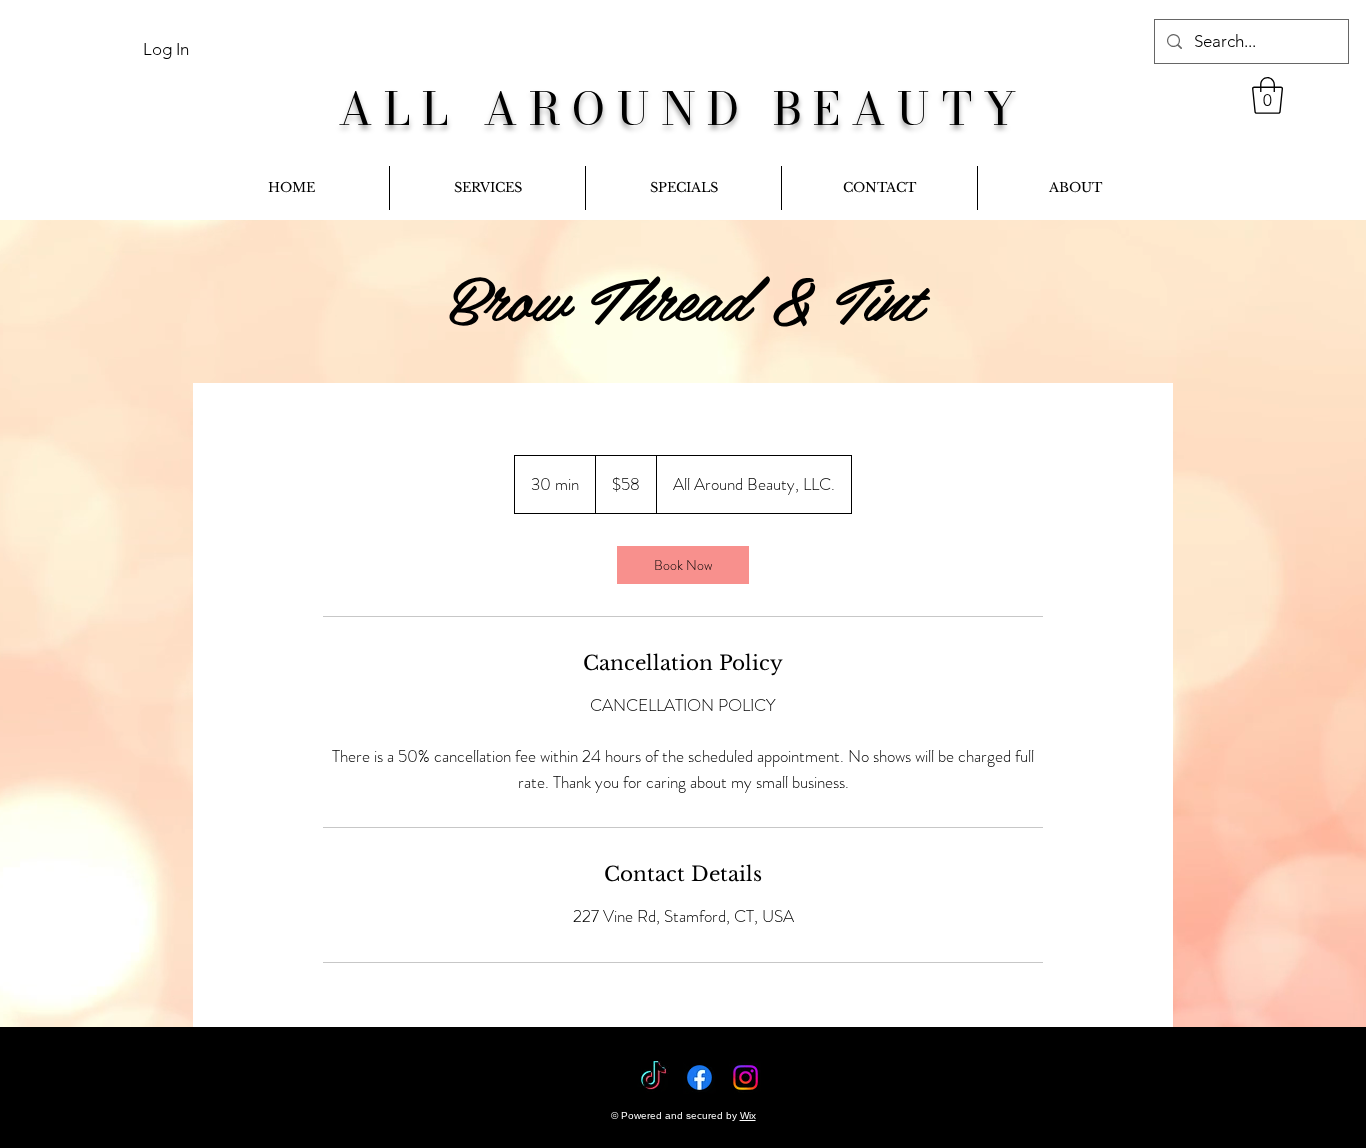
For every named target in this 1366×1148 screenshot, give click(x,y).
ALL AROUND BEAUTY (683, 108)
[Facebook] (699, 1077)
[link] (1267, 95)
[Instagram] (745, 1077)
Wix (748, 1115)
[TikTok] (653, 1077)
